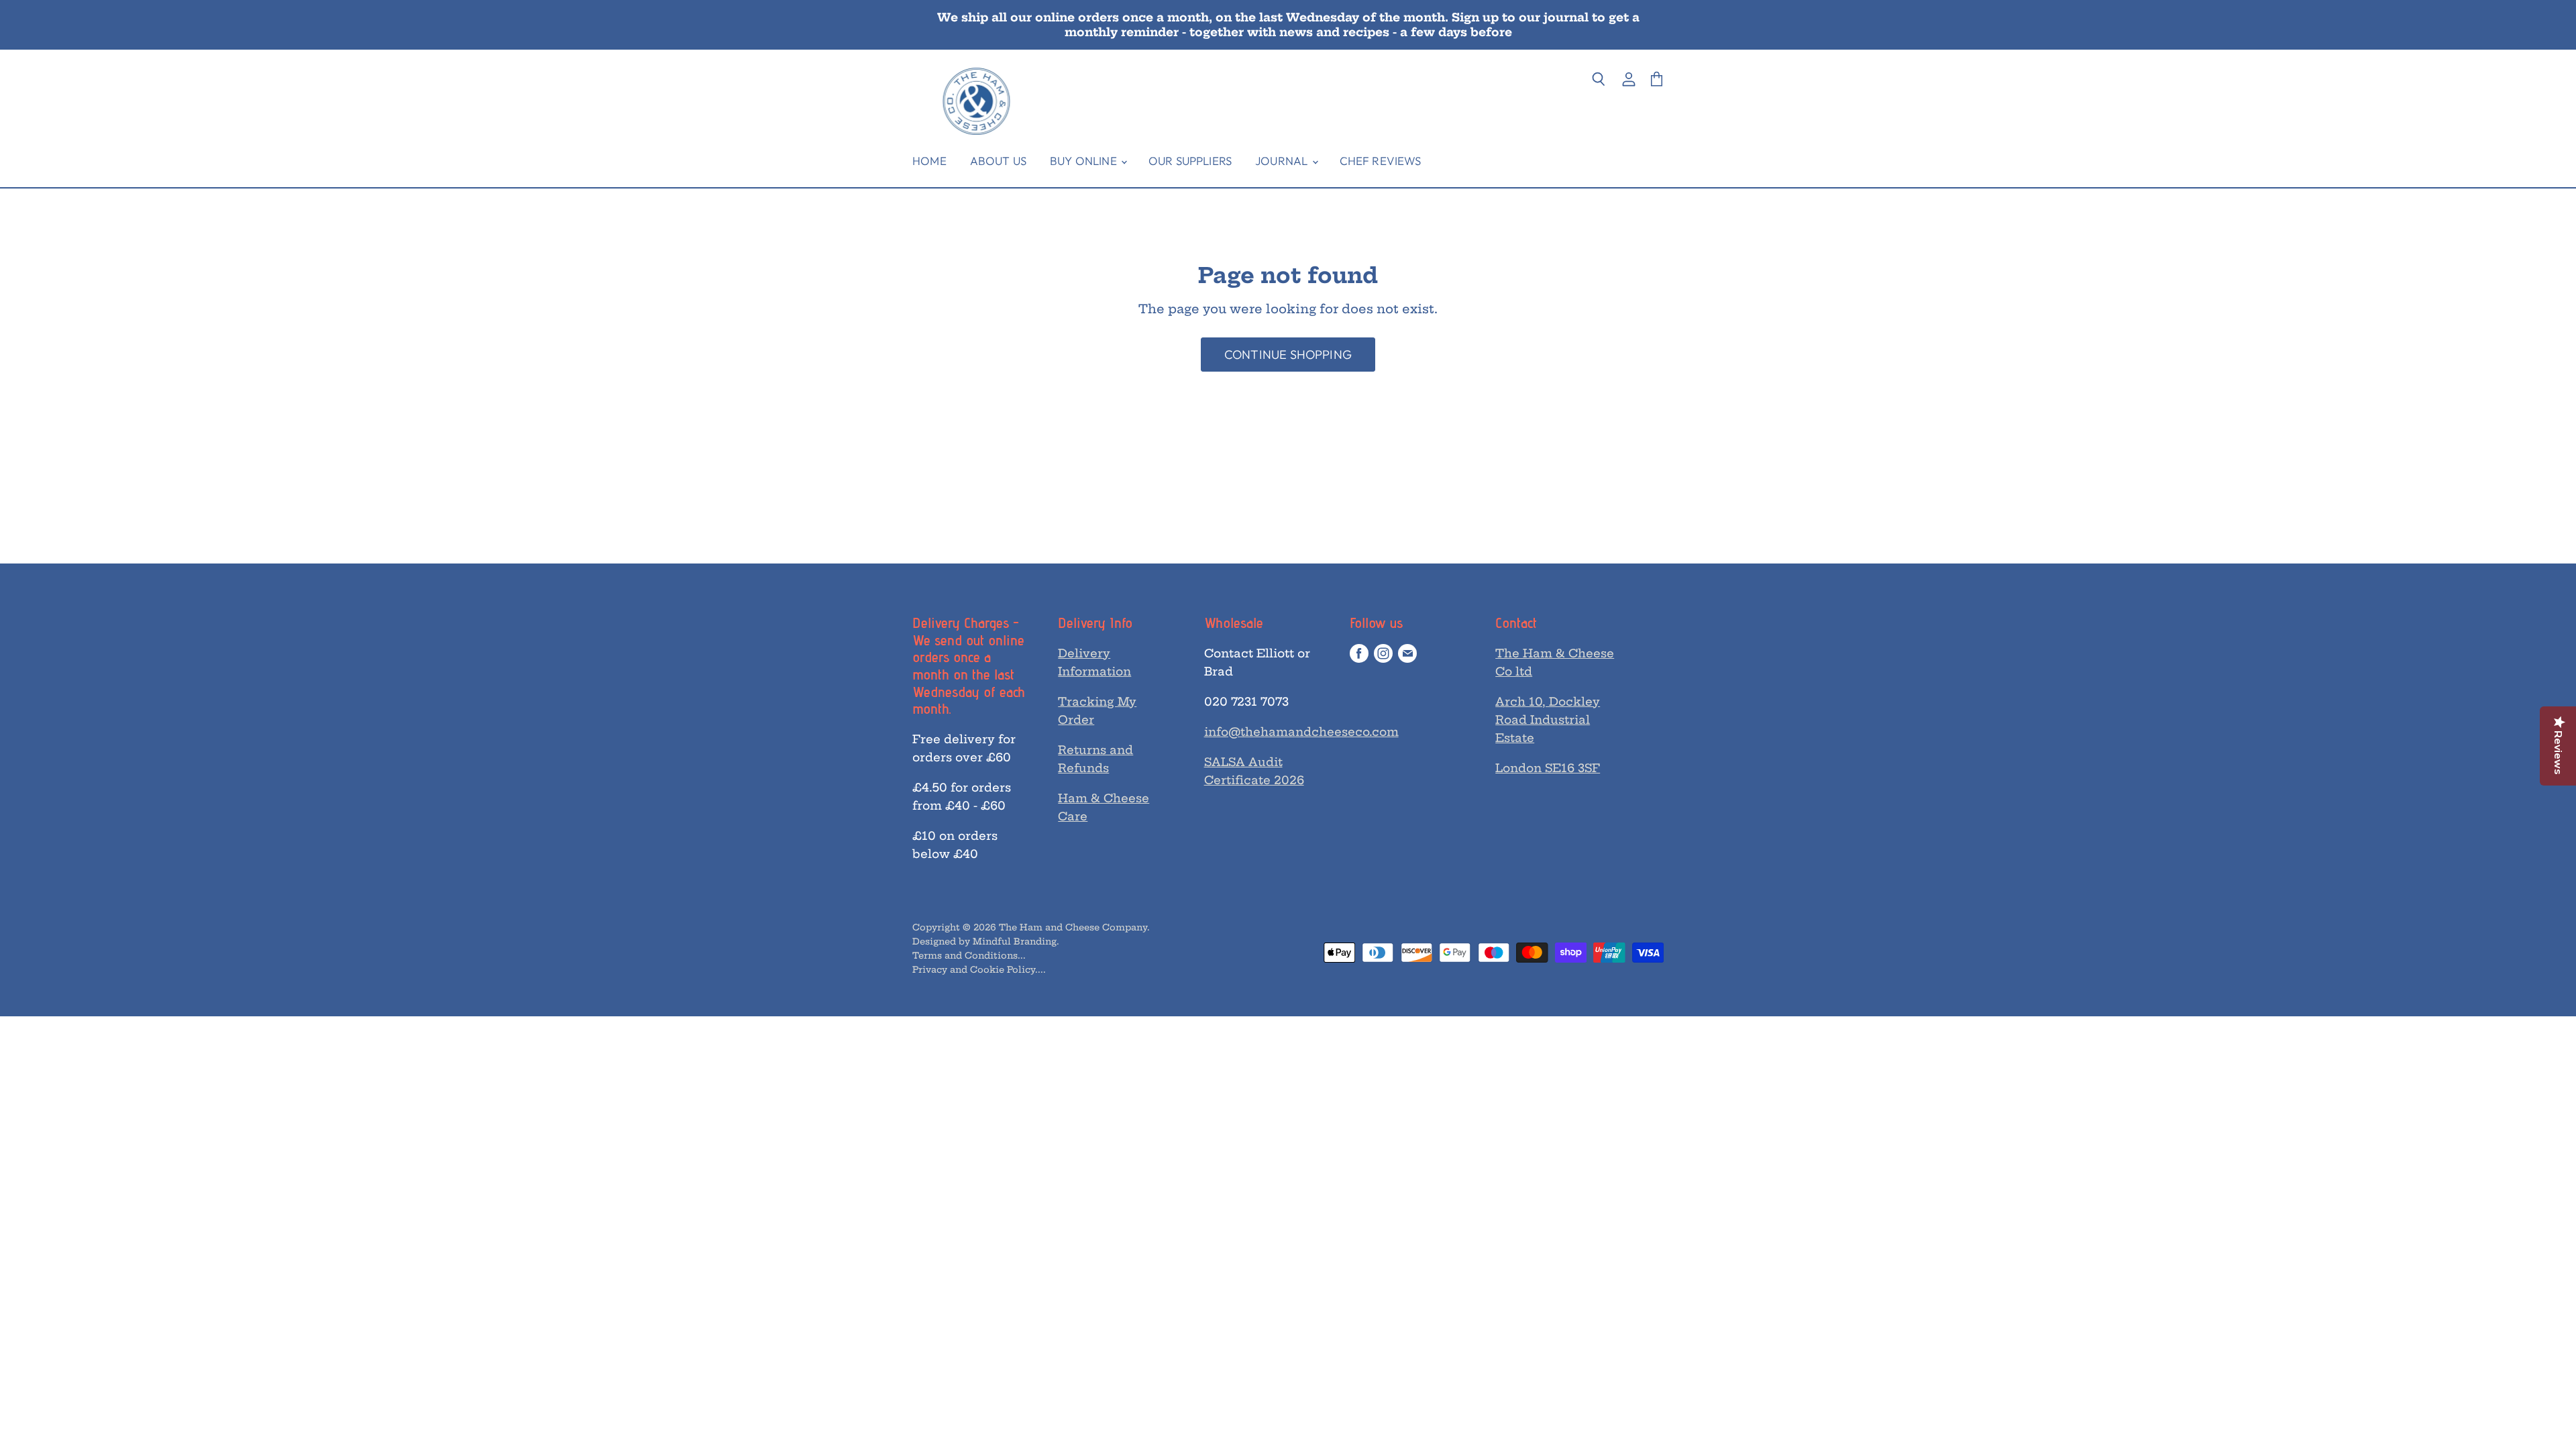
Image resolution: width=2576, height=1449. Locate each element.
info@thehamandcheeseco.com (1301, 732)
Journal (1283, 161)
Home (929, 161)
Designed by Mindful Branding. (986, 941)
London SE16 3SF (1548, 768)
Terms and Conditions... (969, 955)
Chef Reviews (1381, 161)
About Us (998, 161)
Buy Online (1085, 161)
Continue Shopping (1288, 355)
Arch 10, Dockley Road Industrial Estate (1548, 719)
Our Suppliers (1190, 161)
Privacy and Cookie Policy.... (979, 969)
